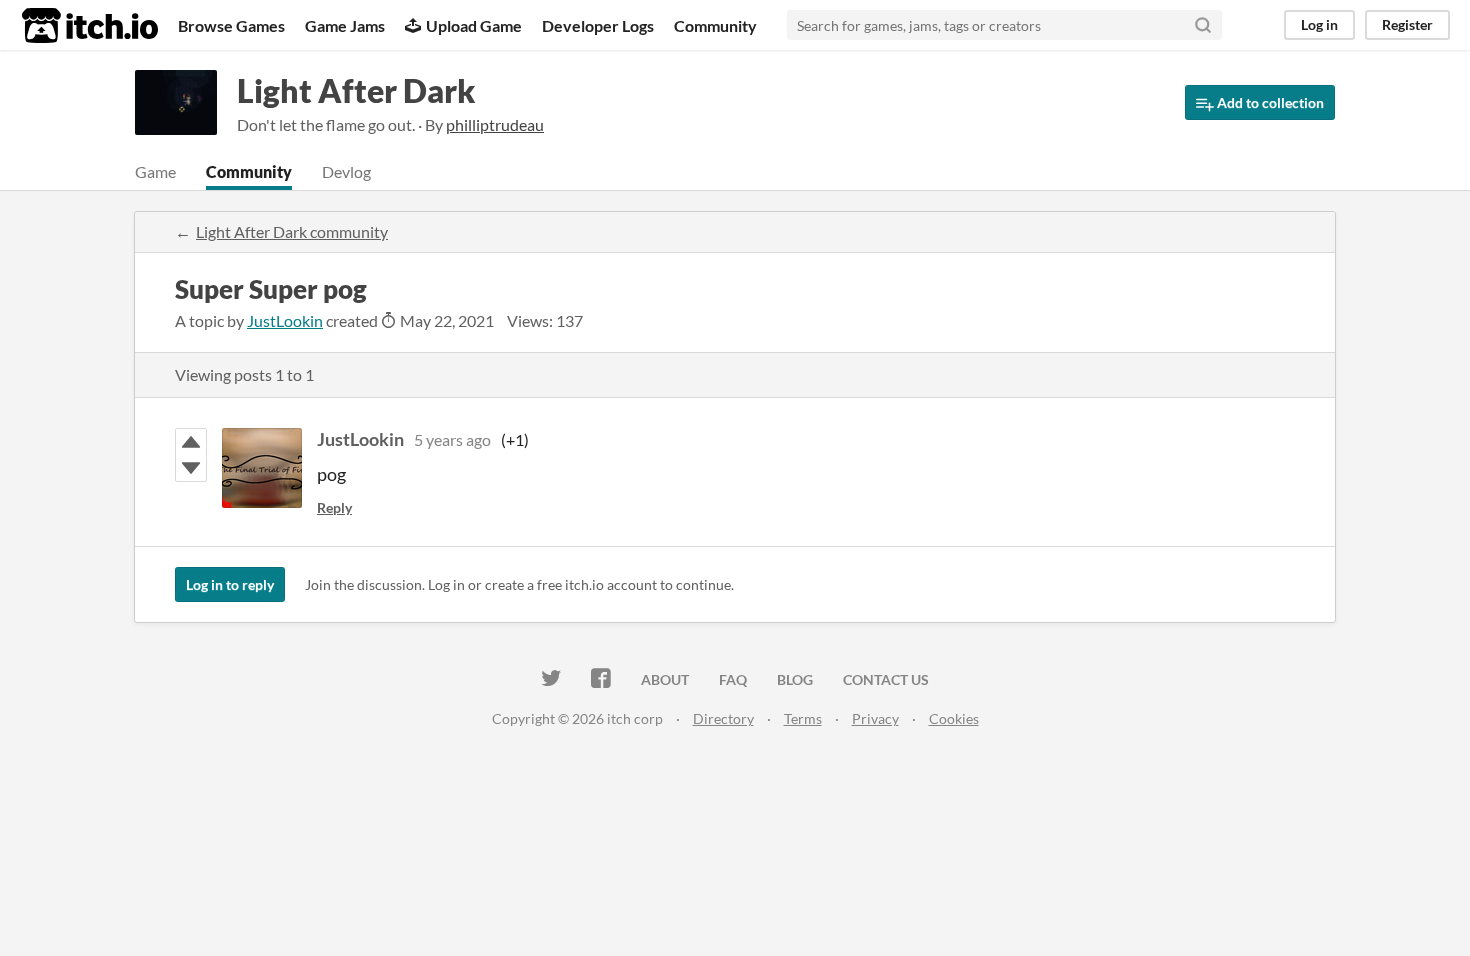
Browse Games (231, 25)
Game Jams (345, 25)
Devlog (346, 171)
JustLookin (285, 320)
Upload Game (474, 25)
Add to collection (1269, 102)
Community (715, 25)
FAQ (733, 679)
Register (1407, 24)
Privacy (875, 718)
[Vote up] (191, 442)
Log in (1319, 24)
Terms (803, 718)
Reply (334, 507)
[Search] (1203, 25)
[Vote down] (191, 468)
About (665, 679)
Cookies (954, 718)
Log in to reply (230, 584)
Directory (723, 718)
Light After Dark (356, 90)
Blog (795, 679)
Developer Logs (598, 25)
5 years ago (452, 439)
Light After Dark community (292, 231)
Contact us (886, 679)
